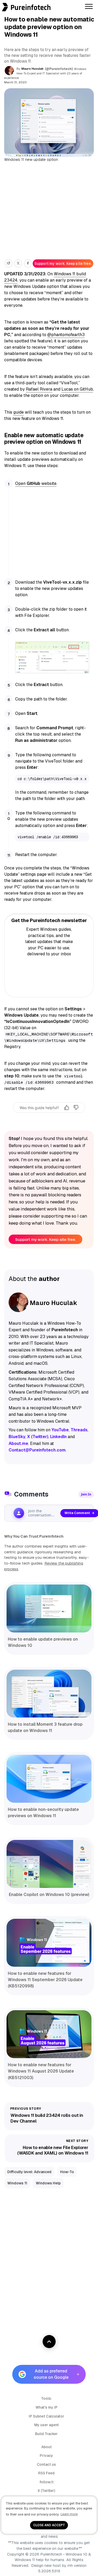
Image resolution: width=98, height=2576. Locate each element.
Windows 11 (17, 2183)
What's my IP (47, 2407)
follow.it (47, 2482)
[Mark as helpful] (67, 1108)
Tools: (47, 2398)
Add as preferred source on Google (51, 2374)
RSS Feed (46, 2473)
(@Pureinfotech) (59, 69)
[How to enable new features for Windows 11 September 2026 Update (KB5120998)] (49, 1943)
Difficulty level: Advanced (29, 2172)
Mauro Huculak (33, 69)
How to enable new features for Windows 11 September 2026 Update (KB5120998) (45, 1980)
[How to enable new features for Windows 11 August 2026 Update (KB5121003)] (49, 2034)
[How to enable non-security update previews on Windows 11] (49, 1779)
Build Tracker (46, 2434)
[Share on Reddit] (8, 263)
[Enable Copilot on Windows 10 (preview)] (49, 1864)
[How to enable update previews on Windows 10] (49, 1608)
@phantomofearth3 (66, 335)
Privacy (46, 2456)
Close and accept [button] (49, 2525)
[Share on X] (18, 263)
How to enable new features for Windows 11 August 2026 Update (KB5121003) (41, 2071)
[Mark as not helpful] (76, 1108)
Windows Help (48, 2183)
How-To (67, 2172)
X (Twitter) (46, 2491)
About (47, 2447)
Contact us (46, 2464)
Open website (36, 483)
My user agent (47, 2425)
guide (19, 412)
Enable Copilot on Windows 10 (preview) (49, 1895)
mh (70, 2566)
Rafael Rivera (39, 389)
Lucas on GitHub (77, 389)
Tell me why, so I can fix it (49, 1118)
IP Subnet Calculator (47, 2416)
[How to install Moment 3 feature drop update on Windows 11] (49, 1694)
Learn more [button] (69, 2514)
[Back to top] (49, 2342)
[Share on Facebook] (28, 263)
